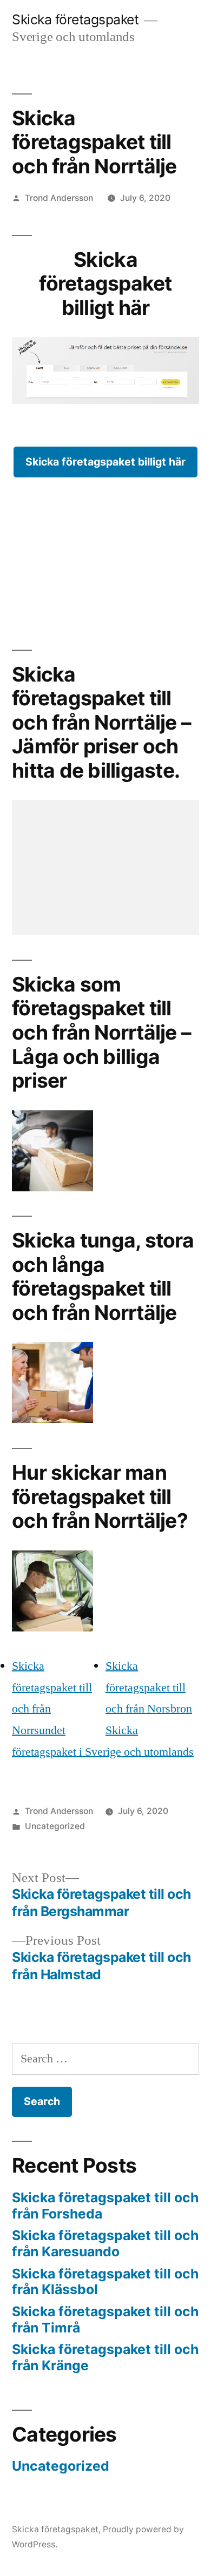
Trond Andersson (59, 198)
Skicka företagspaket (75, 19)
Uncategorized (55, 1826)
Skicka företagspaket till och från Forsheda (105, 2206)
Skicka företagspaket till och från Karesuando (105, 2243)
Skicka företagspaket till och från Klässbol (105, 2282)
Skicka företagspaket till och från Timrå (105, 2319)
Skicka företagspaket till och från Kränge (105, 2357)
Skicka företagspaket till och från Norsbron (149, 1687)
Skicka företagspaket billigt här (105, 462)
